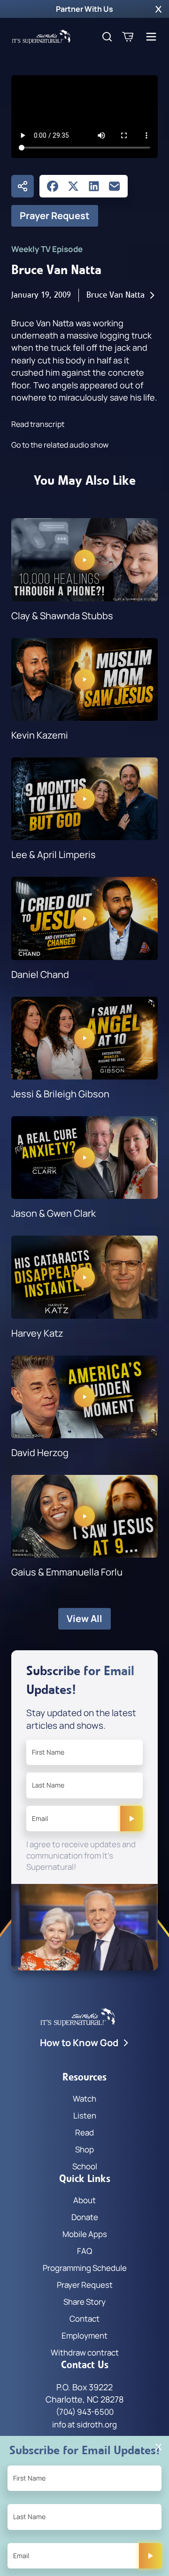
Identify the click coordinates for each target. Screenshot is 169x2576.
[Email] (115, 186)
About (84, 2200)
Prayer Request (55, 216)
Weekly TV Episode (47, 249)
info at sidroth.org (84, 2424)
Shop (84, 2149)
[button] (158, 9)
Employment (84, 2336)
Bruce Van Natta (115, 295)
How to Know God (79, 2043)
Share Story (84, 2302)
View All (84, 1619)
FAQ (84, 2251)
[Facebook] (53, 186)
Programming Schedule (85, 2268)
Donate (85, 2217)
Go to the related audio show (60, 445)
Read (84, 2132)
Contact (84, 2319)
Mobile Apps (85, 2234)
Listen (85, 2115)
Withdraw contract (85, 2352)
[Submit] (131, 1819)
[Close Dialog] (158, 2447)
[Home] (41, 37)
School (85, 2166)
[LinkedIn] (94, 186)
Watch (84, 2099)
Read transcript (38, 424)
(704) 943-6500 (85, 2412)
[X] (73, 186)
